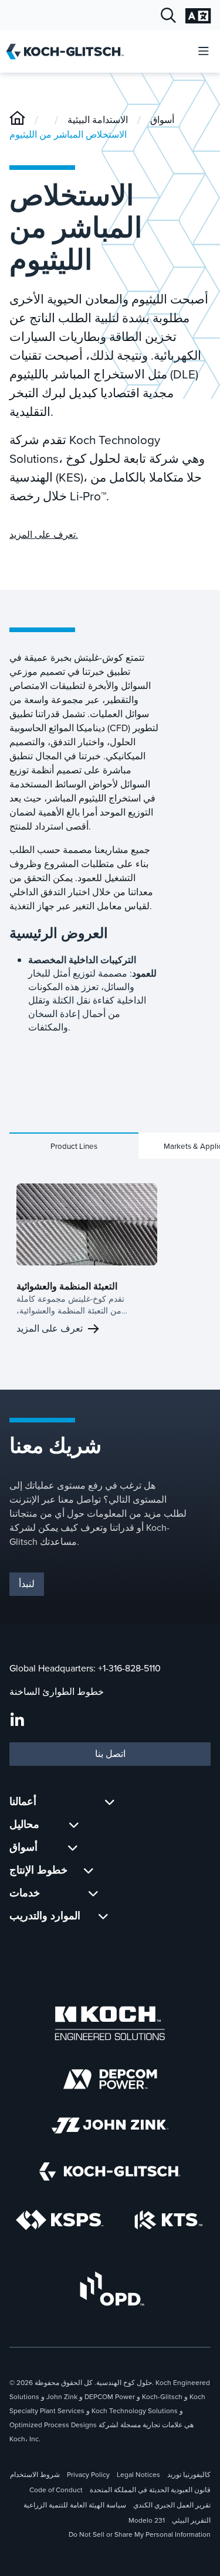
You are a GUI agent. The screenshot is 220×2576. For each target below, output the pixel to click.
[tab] (74, 1146)
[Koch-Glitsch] (17, 120)
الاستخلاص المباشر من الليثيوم (68, 134)
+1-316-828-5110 (129, 1668)
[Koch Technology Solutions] (169, 2220)
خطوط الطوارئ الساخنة (57, 1692)
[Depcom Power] (110, 2079)
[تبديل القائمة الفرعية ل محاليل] (74, 1825)
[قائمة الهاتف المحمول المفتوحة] (204, 52)
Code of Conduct (56, 2490)
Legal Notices (138, 2475)
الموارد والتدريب (45, 1916)
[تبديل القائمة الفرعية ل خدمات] (93, 1893)
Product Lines (74, 1146)
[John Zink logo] (110, 2125)
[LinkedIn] (17, 1721)
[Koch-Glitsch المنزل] (69, 52)
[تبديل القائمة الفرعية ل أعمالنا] (110, 1802)
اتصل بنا (110, 1754)
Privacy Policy (88, 2475)
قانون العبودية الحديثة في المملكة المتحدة (150, 2490)
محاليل (24, 1824)
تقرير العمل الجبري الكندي (172, 2505)
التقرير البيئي (191, 2520)
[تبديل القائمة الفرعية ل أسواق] (73, 1847)
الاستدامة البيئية (98, 120)
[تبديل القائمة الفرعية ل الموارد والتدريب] (103, 1916)
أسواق (162, 120)
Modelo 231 (147, 2520)
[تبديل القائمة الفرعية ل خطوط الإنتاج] (89, 1870)
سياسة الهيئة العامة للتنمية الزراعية (75, 2505)
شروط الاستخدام (35, 2475)
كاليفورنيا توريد (189, 2475)
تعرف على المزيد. (44, 535)
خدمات (25, 1893)
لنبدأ (27, 1584)
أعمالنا (23, 1802)
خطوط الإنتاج (38, 1870)
